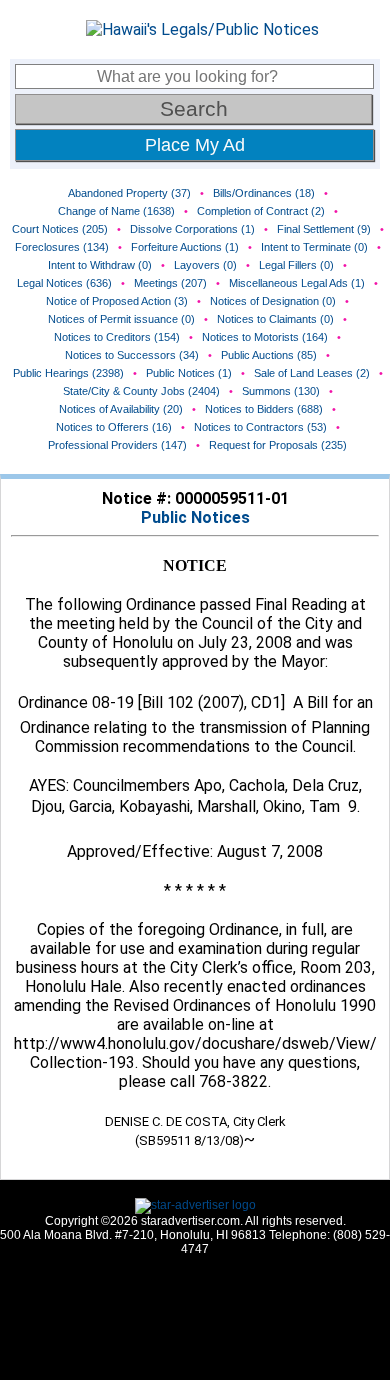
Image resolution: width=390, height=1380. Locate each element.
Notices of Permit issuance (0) (121, 319)
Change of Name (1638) (116, 211)
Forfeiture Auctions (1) (185, 247)
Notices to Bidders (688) (264, 409)
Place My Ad (195, 145)
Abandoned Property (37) (129, 193)
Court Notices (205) (60, 229)
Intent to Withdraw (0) (100, 265)
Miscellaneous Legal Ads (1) (297, 283)
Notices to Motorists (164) (265, 337)
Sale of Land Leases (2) (312, 373)
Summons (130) (281, 391)
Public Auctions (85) (269, 355)
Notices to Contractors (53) (260, 427)
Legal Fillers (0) (296, 265)
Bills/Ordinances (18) (264, 193)
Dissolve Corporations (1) (192, 229)
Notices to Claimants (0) (275, 319)
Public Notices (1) (189, 373)
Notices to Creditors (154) (117, 337)
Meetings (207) (170, 283)
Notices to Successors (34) (132, 355)
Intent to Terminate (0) (314, 247)
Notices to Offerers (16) (114, 427)
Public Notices (195, 517)
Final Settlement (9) (324, 229)
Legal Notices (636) (64, 283)
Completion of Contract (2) (261, 211)
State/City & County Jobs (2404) (141, 391)
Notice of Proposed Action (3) (117, 301)
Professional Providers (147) (117, 445)
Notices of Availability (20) (121, 409)
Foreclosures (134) (62, 247)
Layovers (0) (205, 265)
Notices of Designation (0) (273, 301)
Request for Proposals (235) (278, 445)
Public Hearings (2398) (68, 373)
